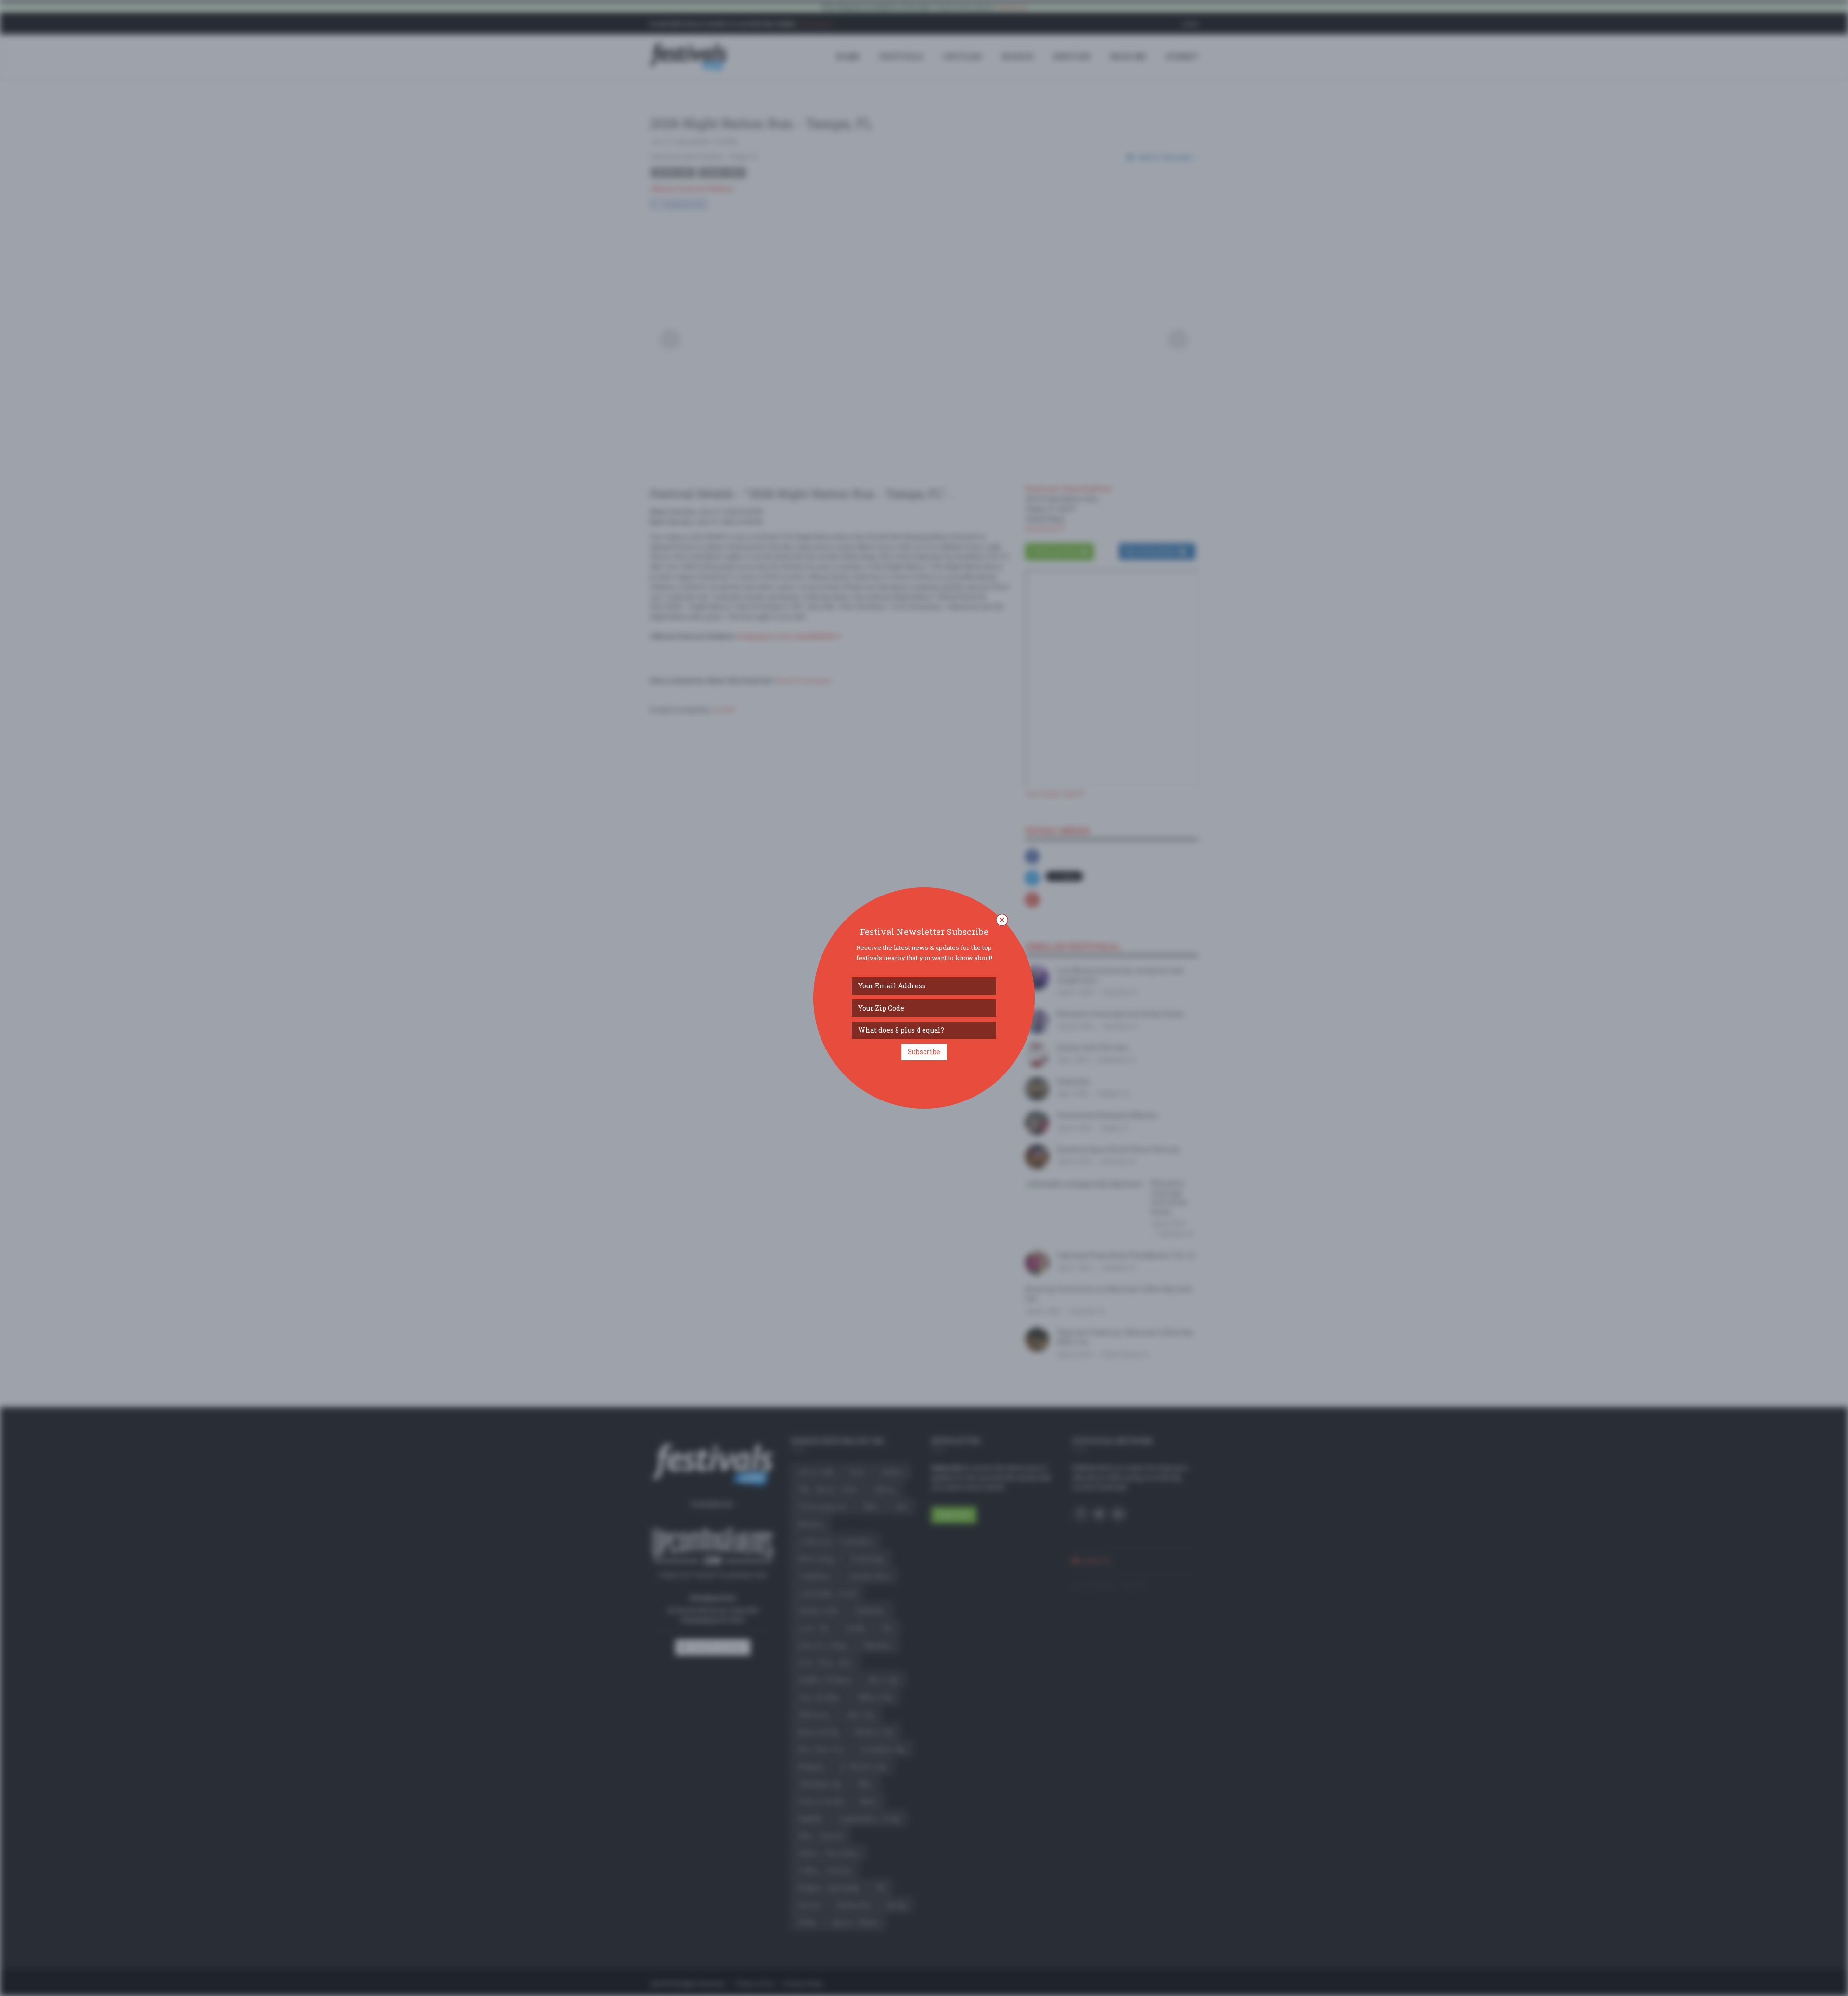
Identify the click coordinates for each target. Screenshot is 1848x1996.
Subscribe (924, 1052)
